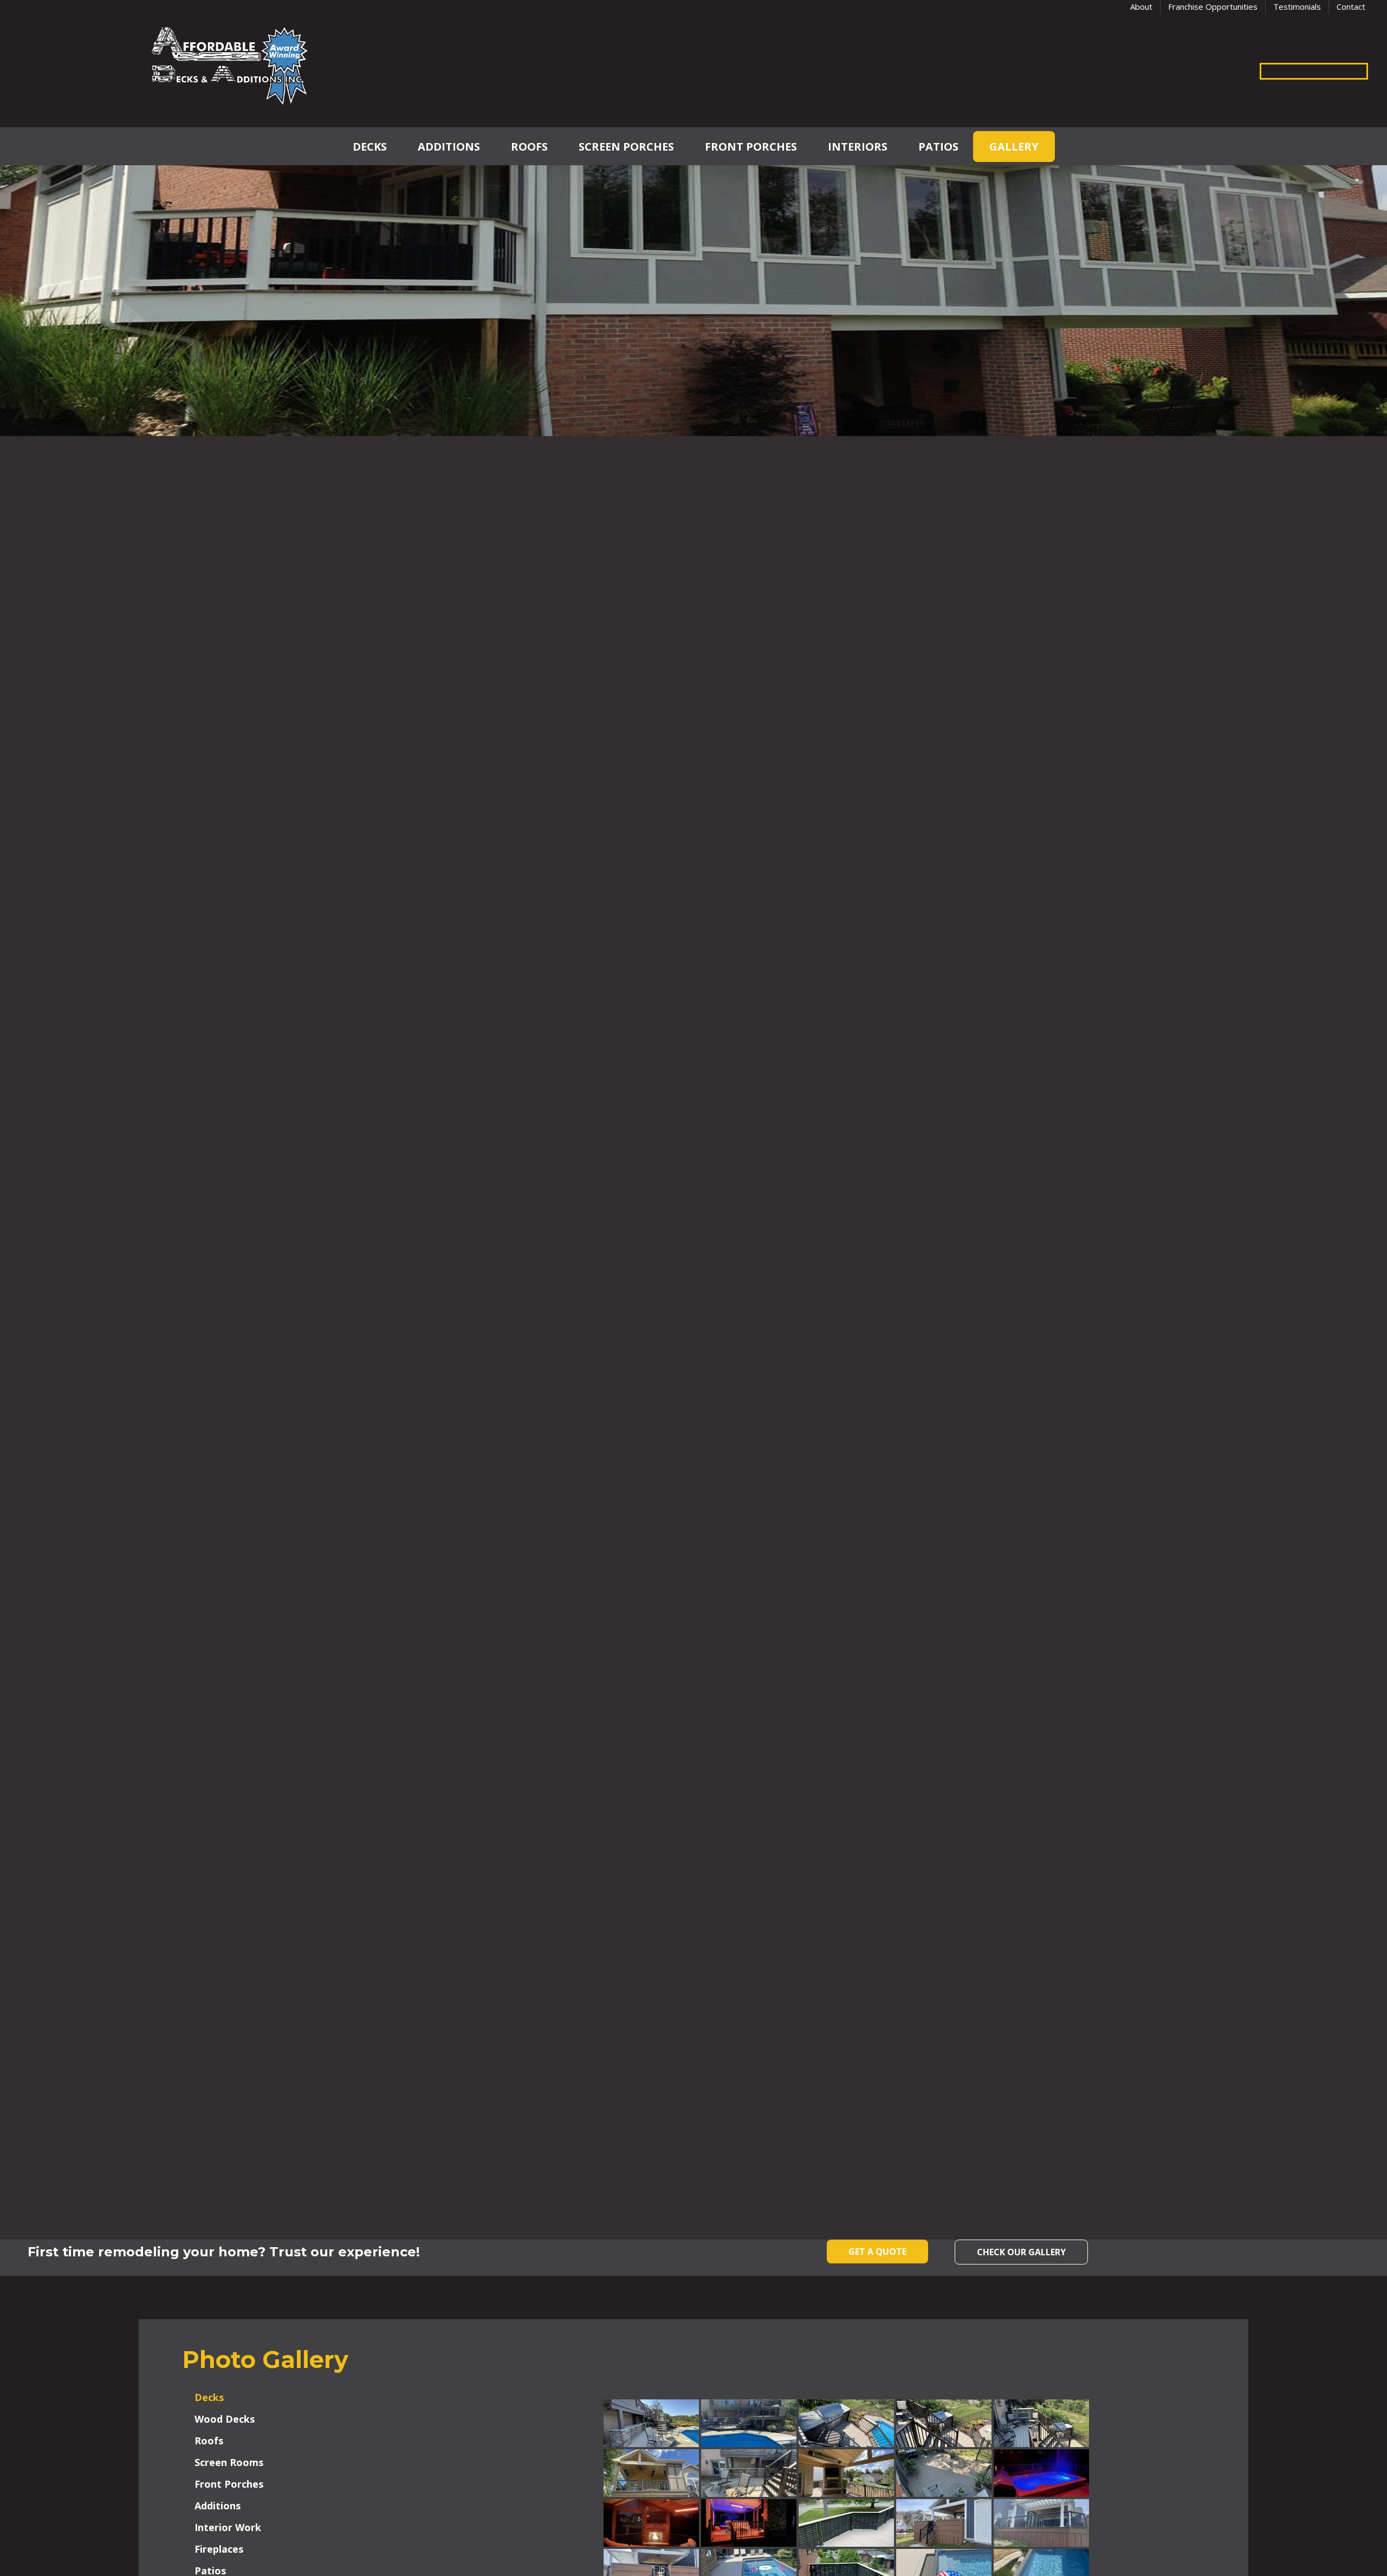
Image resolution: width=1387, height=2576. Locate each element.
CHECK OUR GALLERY (1021, 2252)
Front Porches (751, 147)
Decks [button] (209, 2397)
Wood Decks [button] (225, 2419)
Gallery (1014, 147)
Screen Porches (626, 147)
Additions (449, 147)
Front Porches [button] (229, 2484)
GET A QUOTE (877, 2251)
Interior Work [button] (228, 2527)
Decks (370, 147)
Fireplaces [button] (219, 2549)
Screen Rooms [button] (229, 2462)
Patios (938, 147)
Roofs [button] (209, 2441)
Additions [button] (218, 2506)
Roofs (529, 147)
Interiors (858, 147)
